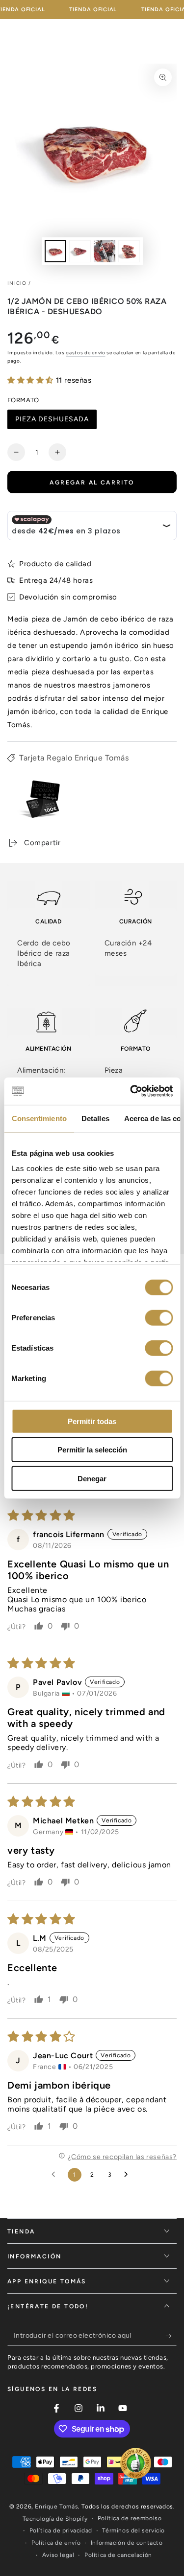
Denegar (92, 1478)
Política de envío (56, 2543)
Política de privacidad (61, 2530)
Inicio (17, 283)
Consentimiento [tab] (39, 1118)
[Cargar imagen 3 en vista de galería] (105, 251)
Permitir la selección (92, 1450)
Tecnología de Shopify (55, 2519)
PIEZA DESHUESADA (52, 422)
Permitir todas (92, 1421)
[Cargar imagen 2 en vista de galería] (80, 251)
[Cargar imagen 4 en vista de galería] (129, 251)
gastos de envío (86, 353)
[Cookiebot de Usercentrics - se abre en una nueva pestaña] (131, 1091)
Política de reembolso (130, 2518)
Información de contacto (127, 2543)
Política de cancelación (118, 2555)
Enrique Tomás (56, 2507)
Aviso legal (58, 2555)
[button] (32, 380)
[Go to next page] (129, 2175)
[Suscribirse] (171, 2336)
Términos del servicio (133, 2530)
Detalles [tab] (95, 1118)
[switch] (159, 1317)
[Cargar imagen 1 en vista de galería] (55, 251)
